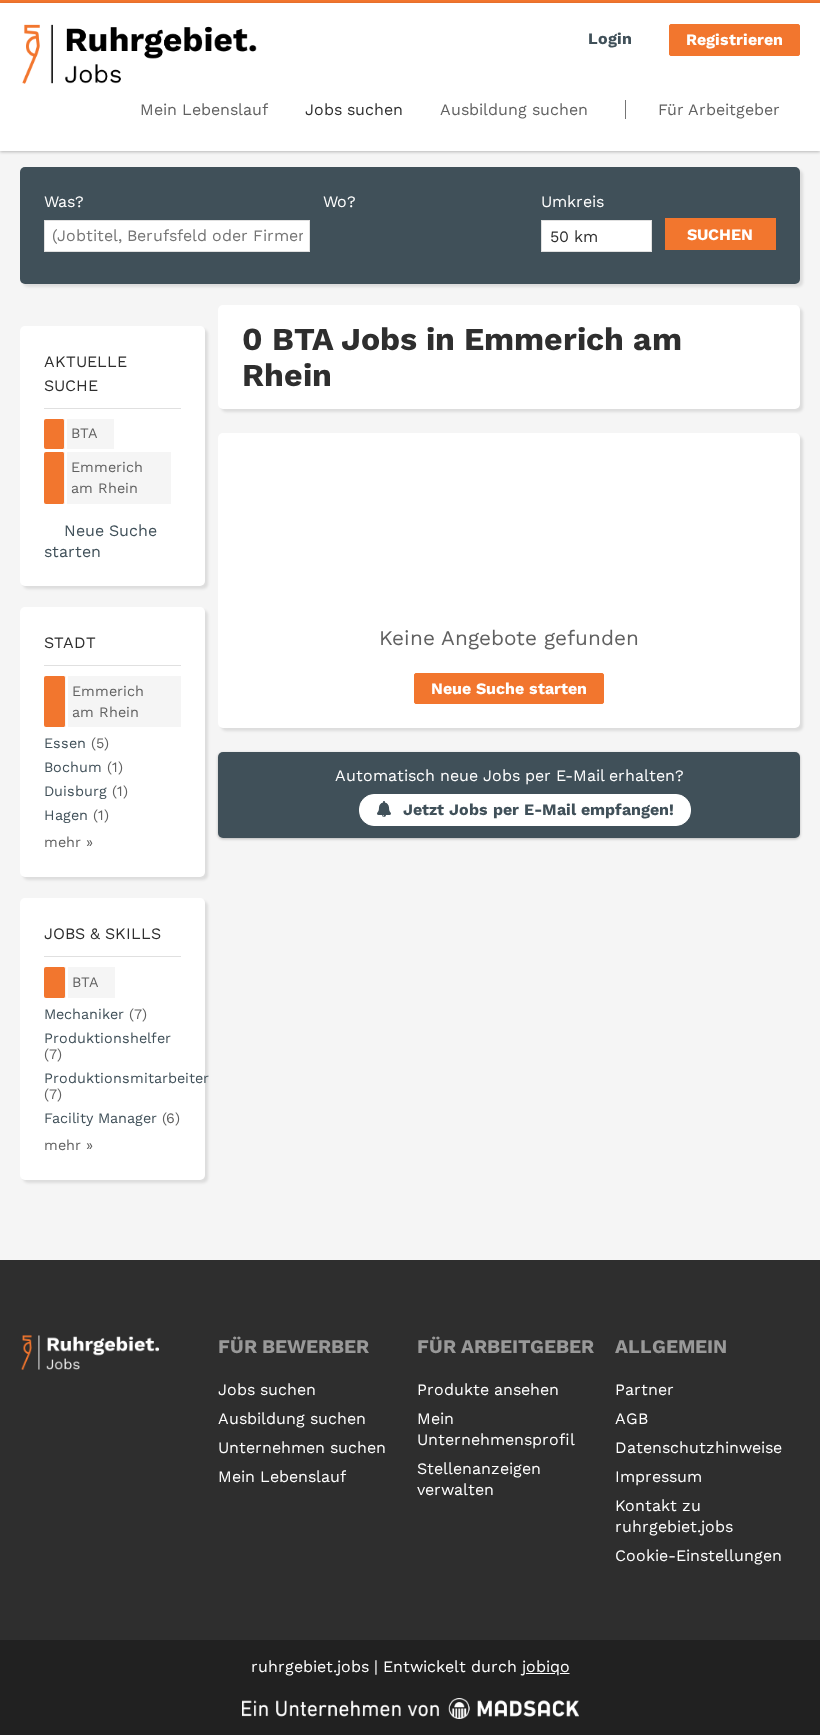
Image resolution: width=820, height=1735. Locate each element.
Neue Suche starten (509, 688)
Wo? (339, 201)
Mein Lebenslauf (204, 109)
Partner (644, 1389)
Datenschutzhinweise (698, 1447)
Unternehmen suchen (302, 1447)
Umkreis (572, 201)
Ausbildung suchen (514, 109)
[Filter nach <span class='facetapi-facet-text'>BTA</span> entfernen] (54, 434)
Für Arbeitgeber (719, 109)
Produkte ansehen (488, 1389)
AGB (631, 1418)
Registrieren (734, 39)
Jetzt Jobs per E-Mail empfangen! (538, 809)
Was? (64, 201)
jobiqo (546, 1666)
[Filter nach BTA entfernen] (55, 982)
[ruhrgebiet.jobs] (138, 54)
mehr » (68, 842)
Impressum (658, 1476)
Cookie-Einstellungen (698, 1555)
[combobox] (177, 236)
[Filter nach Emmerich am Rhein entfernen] (55, 702)
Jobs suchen (354, 109)
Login (610, 38)
